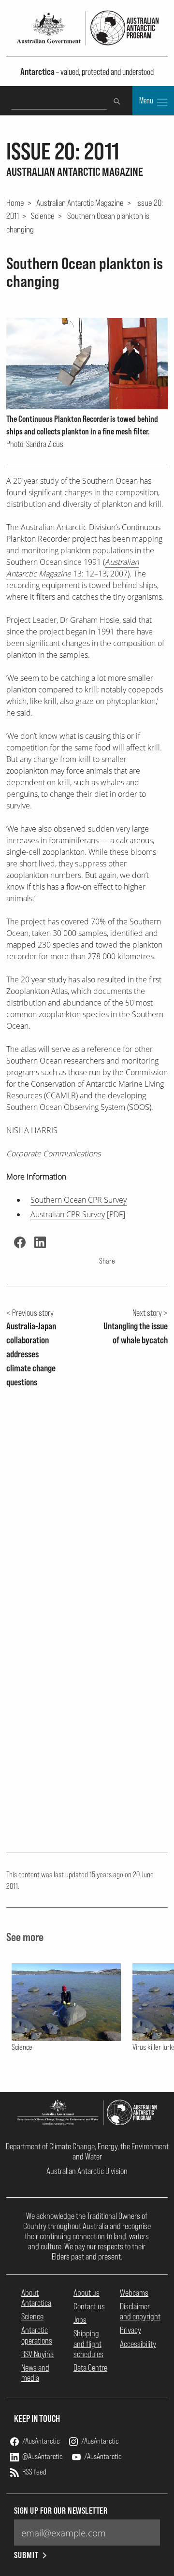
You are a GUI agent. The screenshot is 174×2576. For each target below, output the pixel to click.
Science (43, 216)
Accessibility (138, 2344)
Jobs (80, 2320)
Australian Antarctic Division (87, 2171)
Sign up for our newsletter (61, 2511)
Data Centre (90, 2367)
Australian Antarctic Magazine (80, 202)
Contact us (89, 2306)
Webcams (134, 2293)
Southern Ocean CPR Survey (79, 1200)
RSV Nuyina (37, 2354)
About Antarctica (36, 2298)
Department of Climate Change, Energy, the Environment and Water (87, 2151)
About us (87, 2293)
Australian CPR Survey (68, 1214)
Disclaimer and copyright (140, 2311)
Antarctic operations (37, 2335)
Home (15, 202)
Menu (147, 101)
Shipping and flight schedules (88, 2343)
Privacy (130, 2330)
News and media (35, 2373)
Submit (26, 2555)
